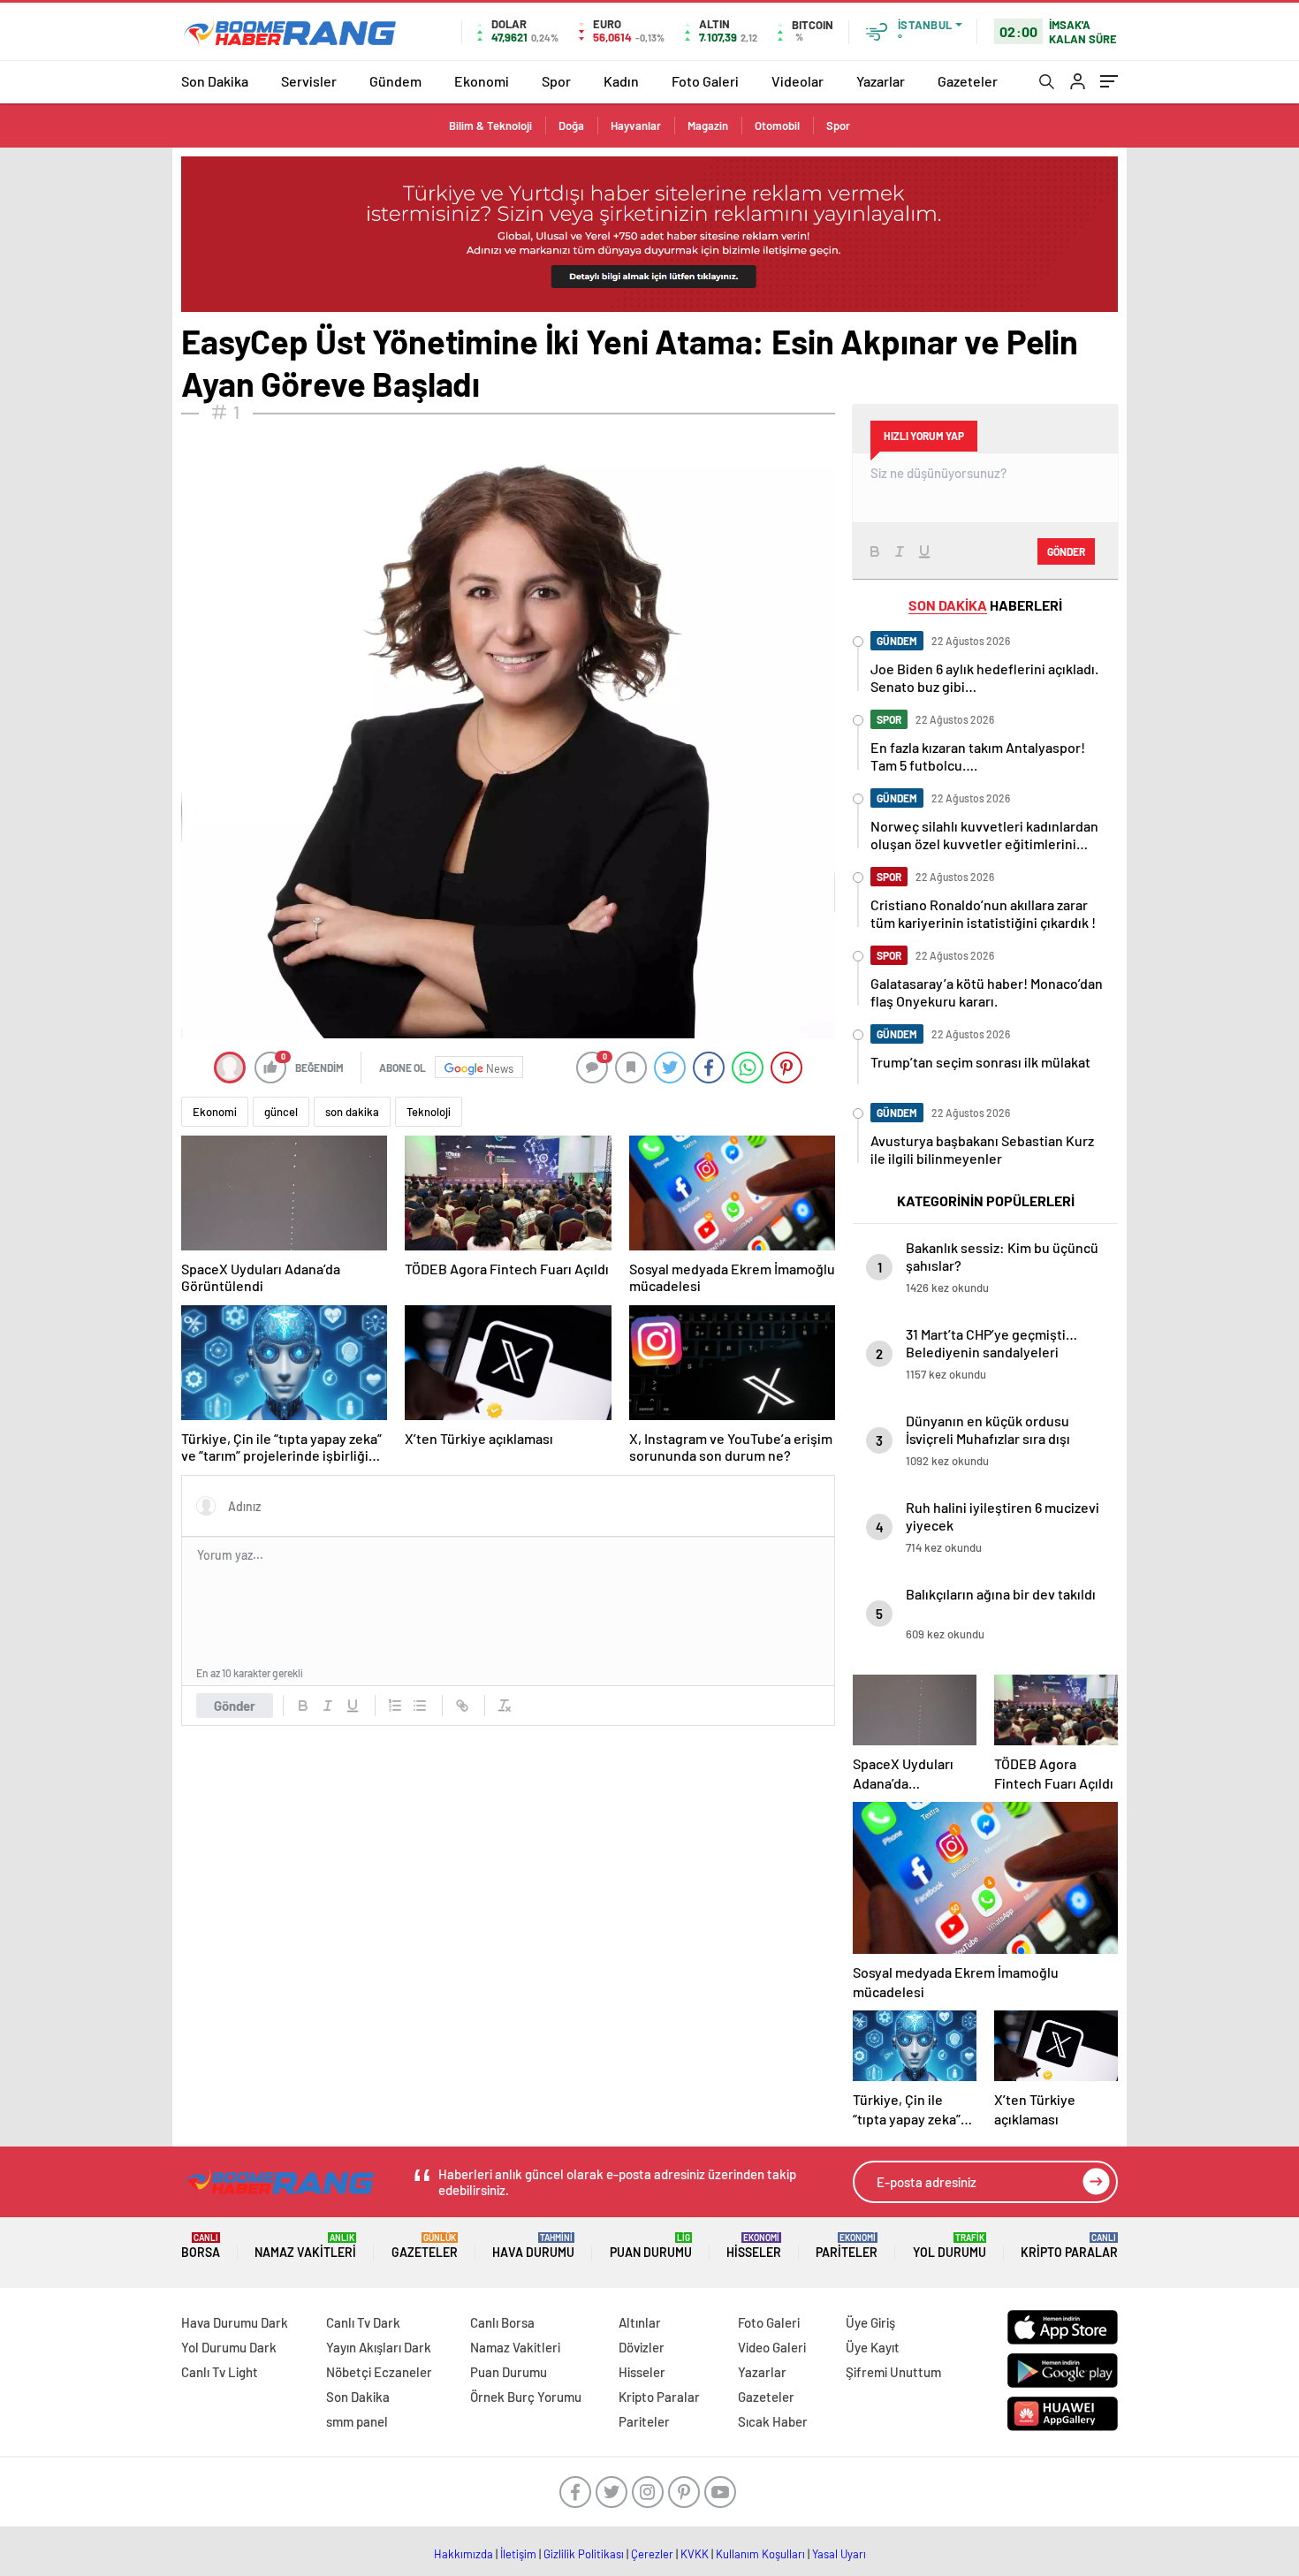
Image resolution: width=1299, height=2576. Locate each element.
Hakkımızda (463, 2554)
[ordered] (395, 1706)
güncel (281, 1112)
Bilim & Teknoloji (490, 125)
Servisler (309, 81)
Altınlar (640, 2322)
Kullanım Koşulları (760, 2554)
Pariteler (847, 2246)
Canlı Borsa (502, 2322)
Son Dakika (215, 81)
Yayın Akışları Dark (379, 2347)
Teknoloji (429, 1112)
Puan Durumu (651, 2246)
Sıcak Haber (773, 2421)
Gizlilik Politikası (584, 2554)
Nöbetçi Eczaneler (379, 2372)
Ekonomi (482, 81)
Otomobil (777, 125)
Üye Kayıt (873, 2347)
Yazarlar (881, 81)
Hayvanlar (636, 125)
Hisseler (754, 2246)
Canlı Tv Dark (363, 2322)
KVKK (695, 2554)
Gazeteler (968, 81)
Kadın (621, 81)
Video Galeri (772, 2347)
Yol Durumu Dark (229, 2347)
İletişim (518, 2554)
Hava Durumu (533, 2246)
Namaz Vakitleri (305, 2246)
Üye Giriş (870, 2322)
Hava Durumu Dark (235, 2322)
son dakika (352, 1112)
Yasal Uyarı (839, 2554)
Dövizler (642, 2347)
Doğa (571, 125)
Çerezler (652, 2554)
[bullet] (420, 1706)
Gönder (235, 1706)
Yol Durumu (950, 2246)
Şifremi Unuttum (893, 2372)
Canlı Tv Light (220, 2372)
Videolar (798, 81)
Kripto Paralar (1069, 2246)
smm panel (357, 2421)
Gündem (395, 81)
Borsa (201, 2246)
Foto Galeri (705, 81)
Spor (556, 81)
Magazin (708, 125)
